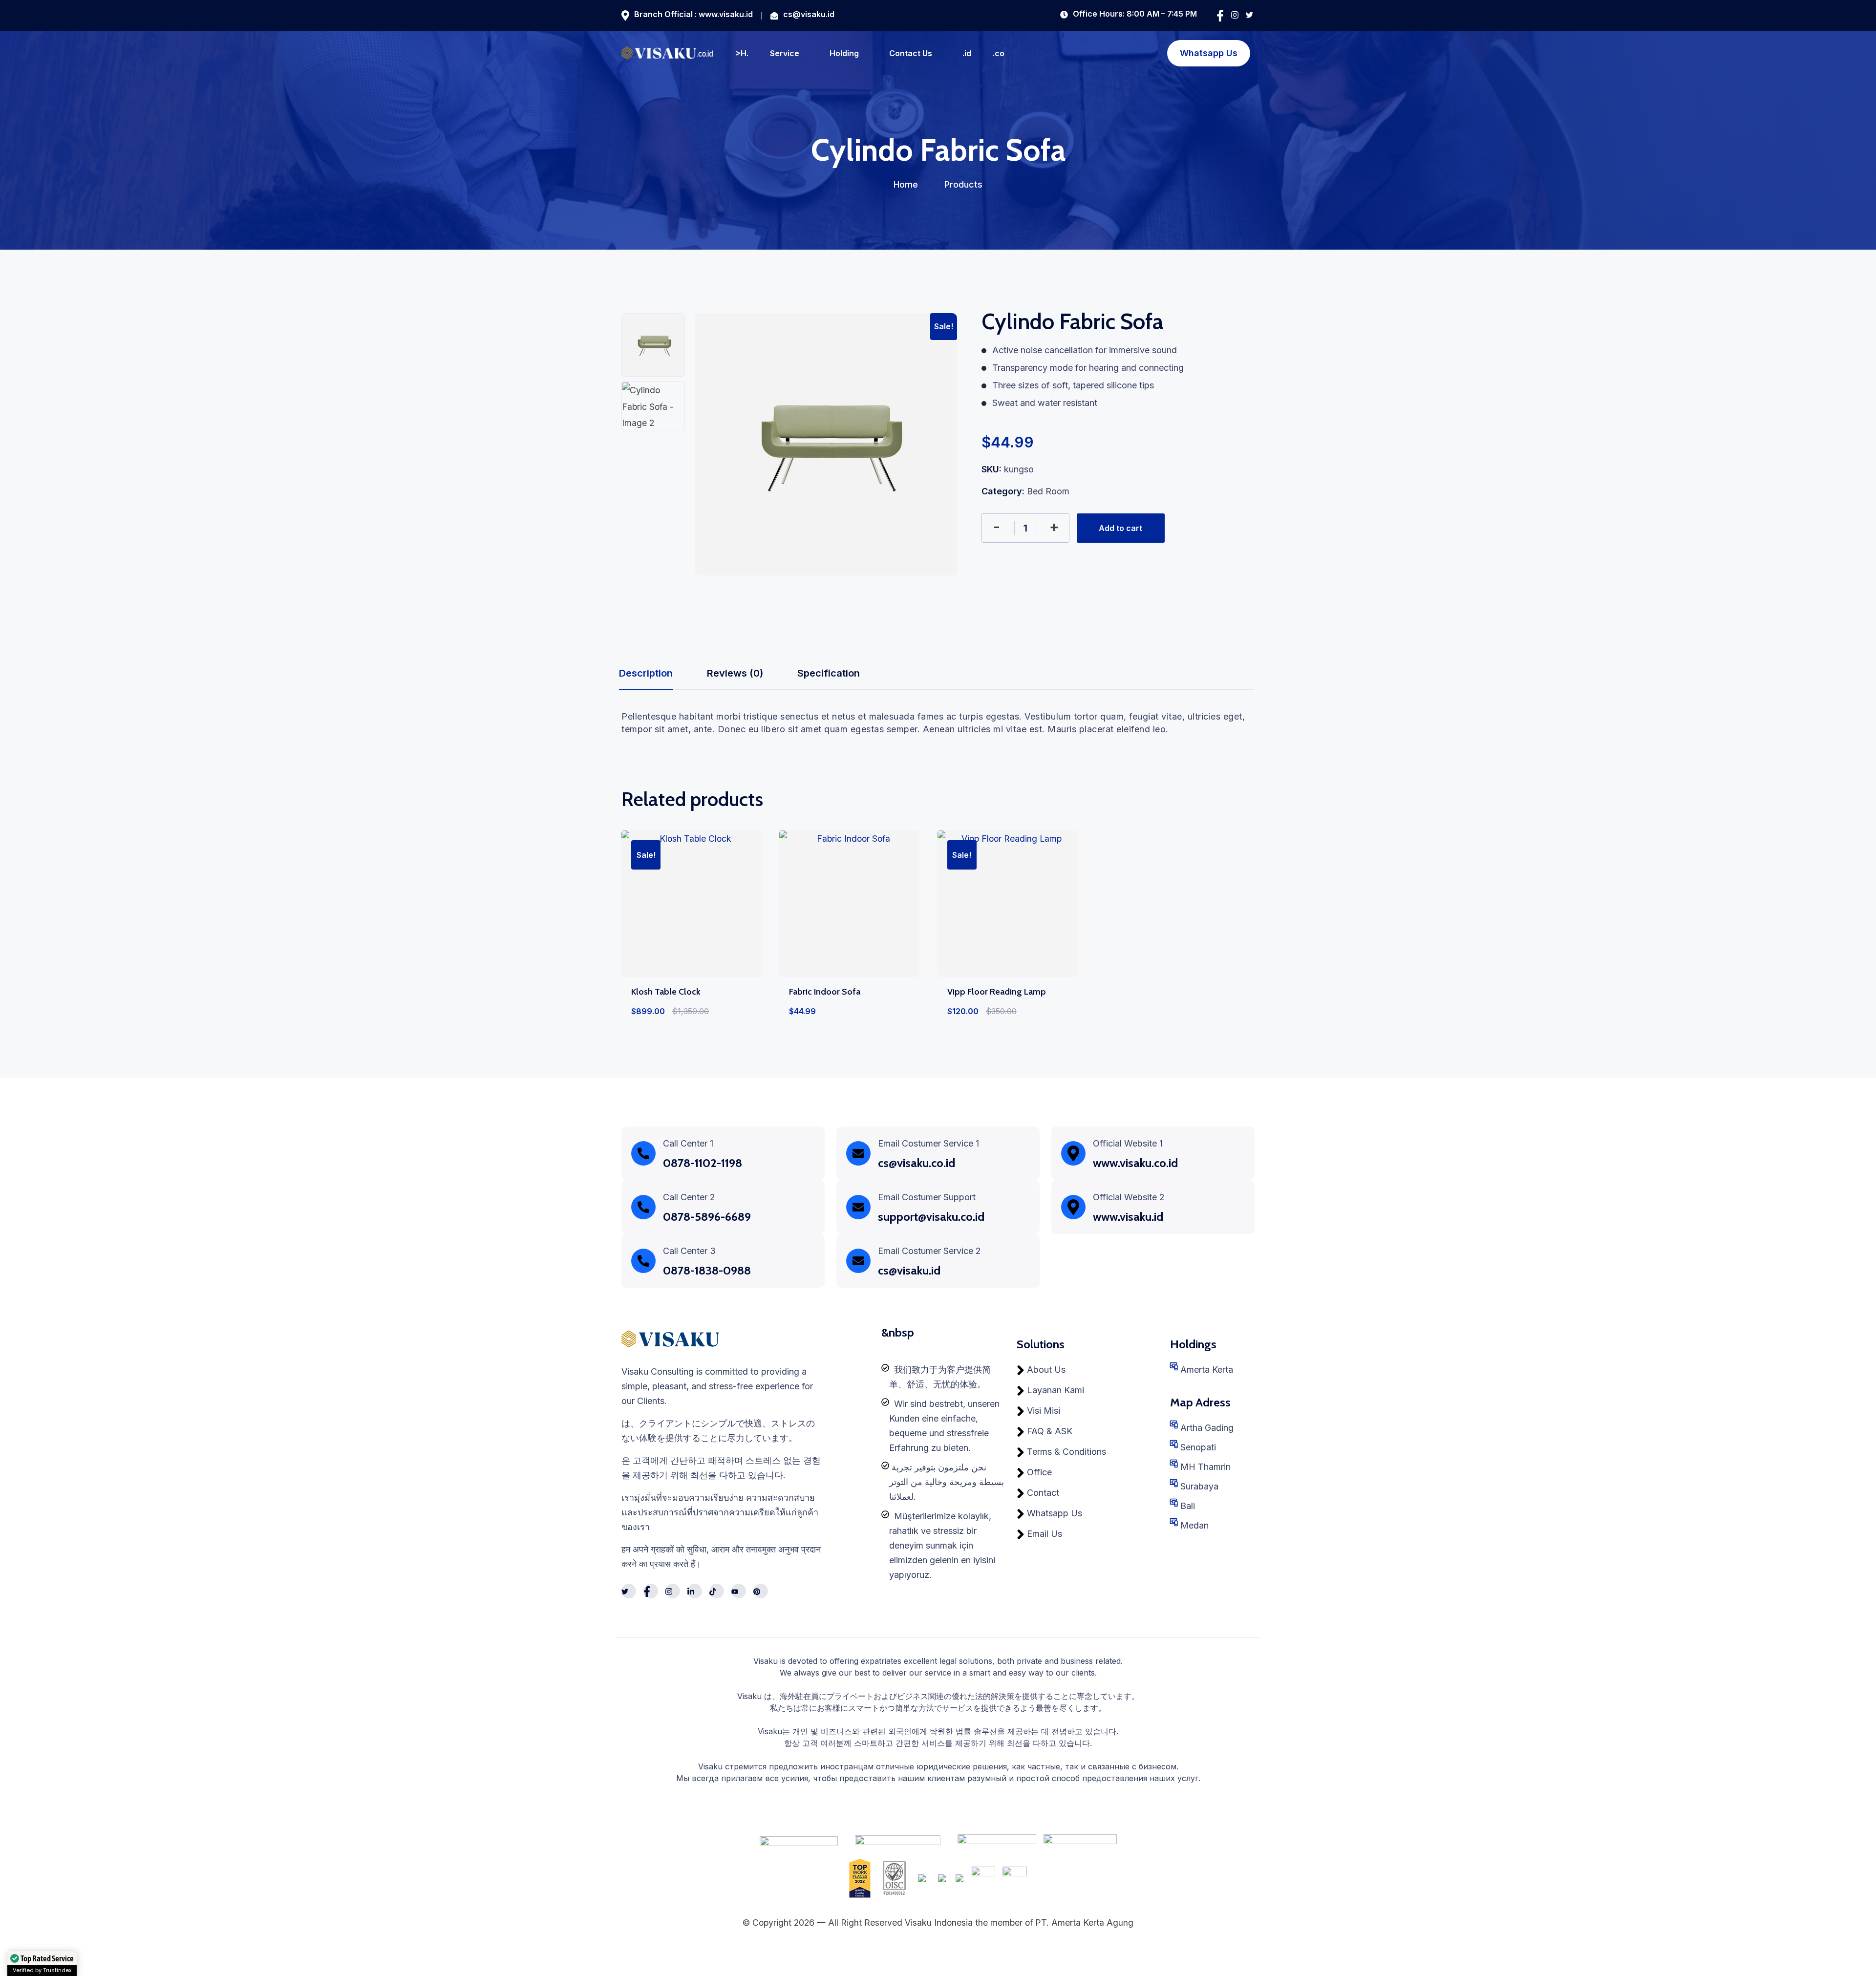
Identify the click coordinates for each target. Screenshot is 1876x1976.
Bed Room (1048, 491)
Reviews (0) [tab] (735, 673)
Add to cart (1120, 528)
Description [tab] (646, 673)
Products (963, 184)
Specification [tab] (829, 673)
